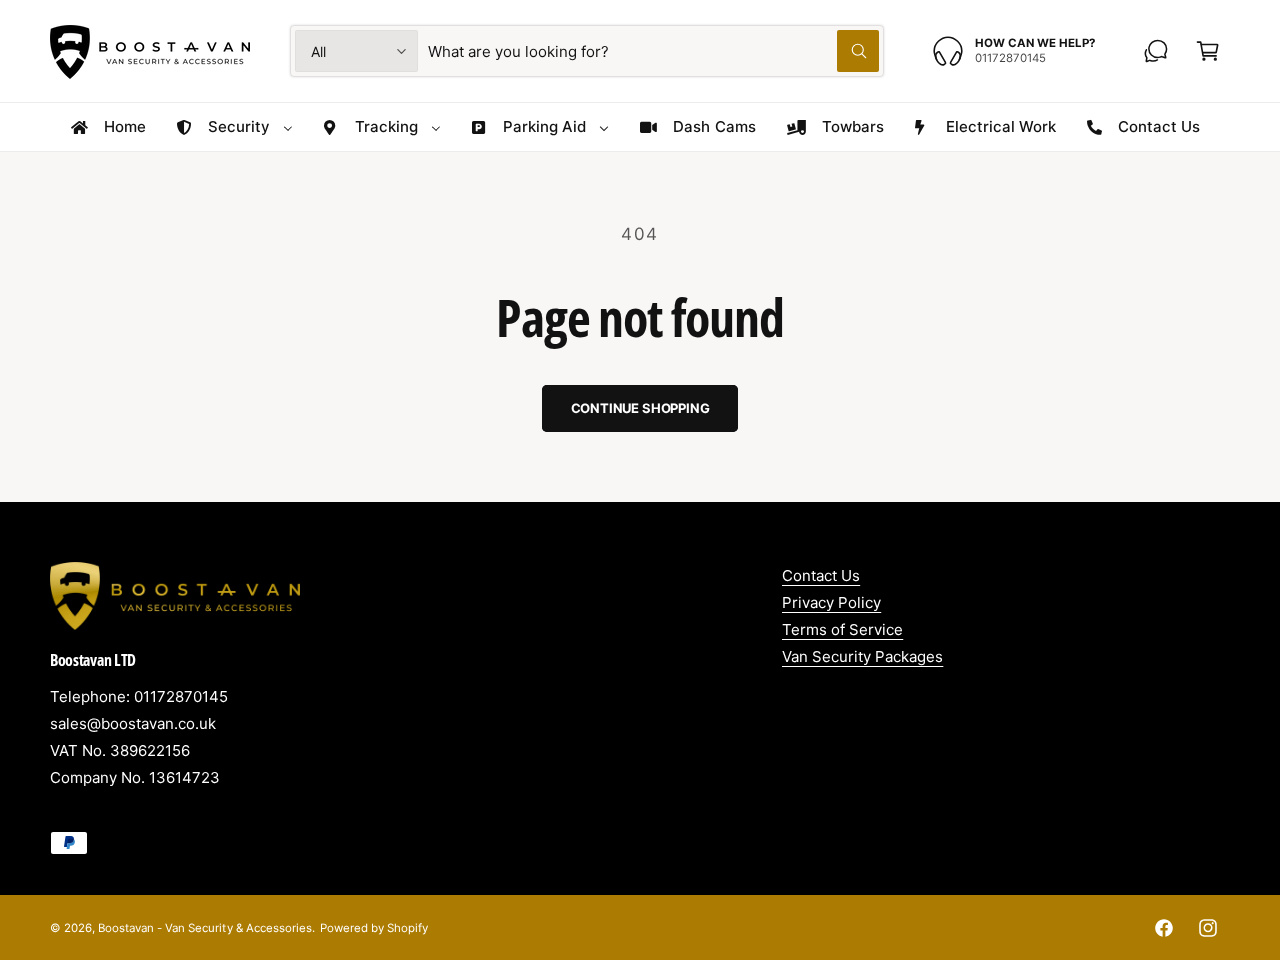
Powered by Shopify (374, 928)
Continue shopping (640, 408)
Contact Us (821, 575)
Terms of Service (842, 629)
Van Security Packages (862, 656)
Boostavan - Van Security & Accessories (205, 928)
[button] (1208, 51)
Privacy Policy (831, 602)
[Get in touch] (1156, 51)
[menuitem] (107, 127)
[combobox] (653, 51)
